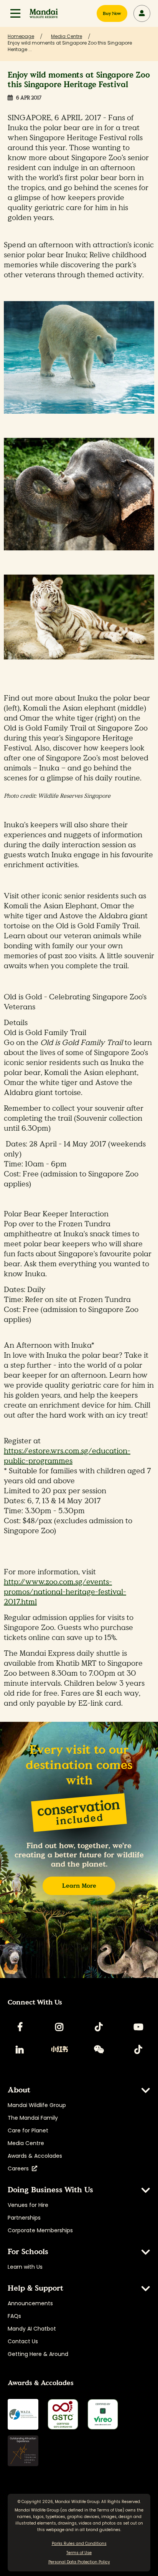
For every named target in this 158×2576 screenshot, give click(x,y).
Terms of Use (110, 2510)
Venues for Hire (28, 2205)
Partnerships (24, 2218)
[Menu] (15, 13)
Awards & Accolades (35, 2156)
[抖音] (138, 2049)
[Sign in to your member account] (142, 13)
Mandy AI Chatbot (32, 2329)
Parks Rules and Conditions (79, 2544)
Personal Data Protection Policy (79, 2562)
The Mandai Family (33, 2118)
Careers (20, 2168)
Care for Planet (28, 2130)
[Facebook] (20, 2027)
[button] (15, 13)
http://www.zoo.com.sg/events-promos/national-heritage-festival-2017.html (65, 1592)
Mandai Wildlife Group (37, 2105)
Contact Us (23, 2341)
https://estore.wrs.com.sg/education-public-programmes (67, 1456)
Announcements (30, 2303)
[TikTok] (99, 2027)
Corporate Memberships (40, 2230)
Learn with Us (25, 2267)
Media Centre (26, 2143)
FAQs (14, 2316)
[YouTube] (138, 2027)
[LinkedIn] (20, 2049)
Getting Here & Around (38, 2354)
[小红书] (59, 2049)
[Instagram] (59, 2027)
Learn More (79, 1886)
